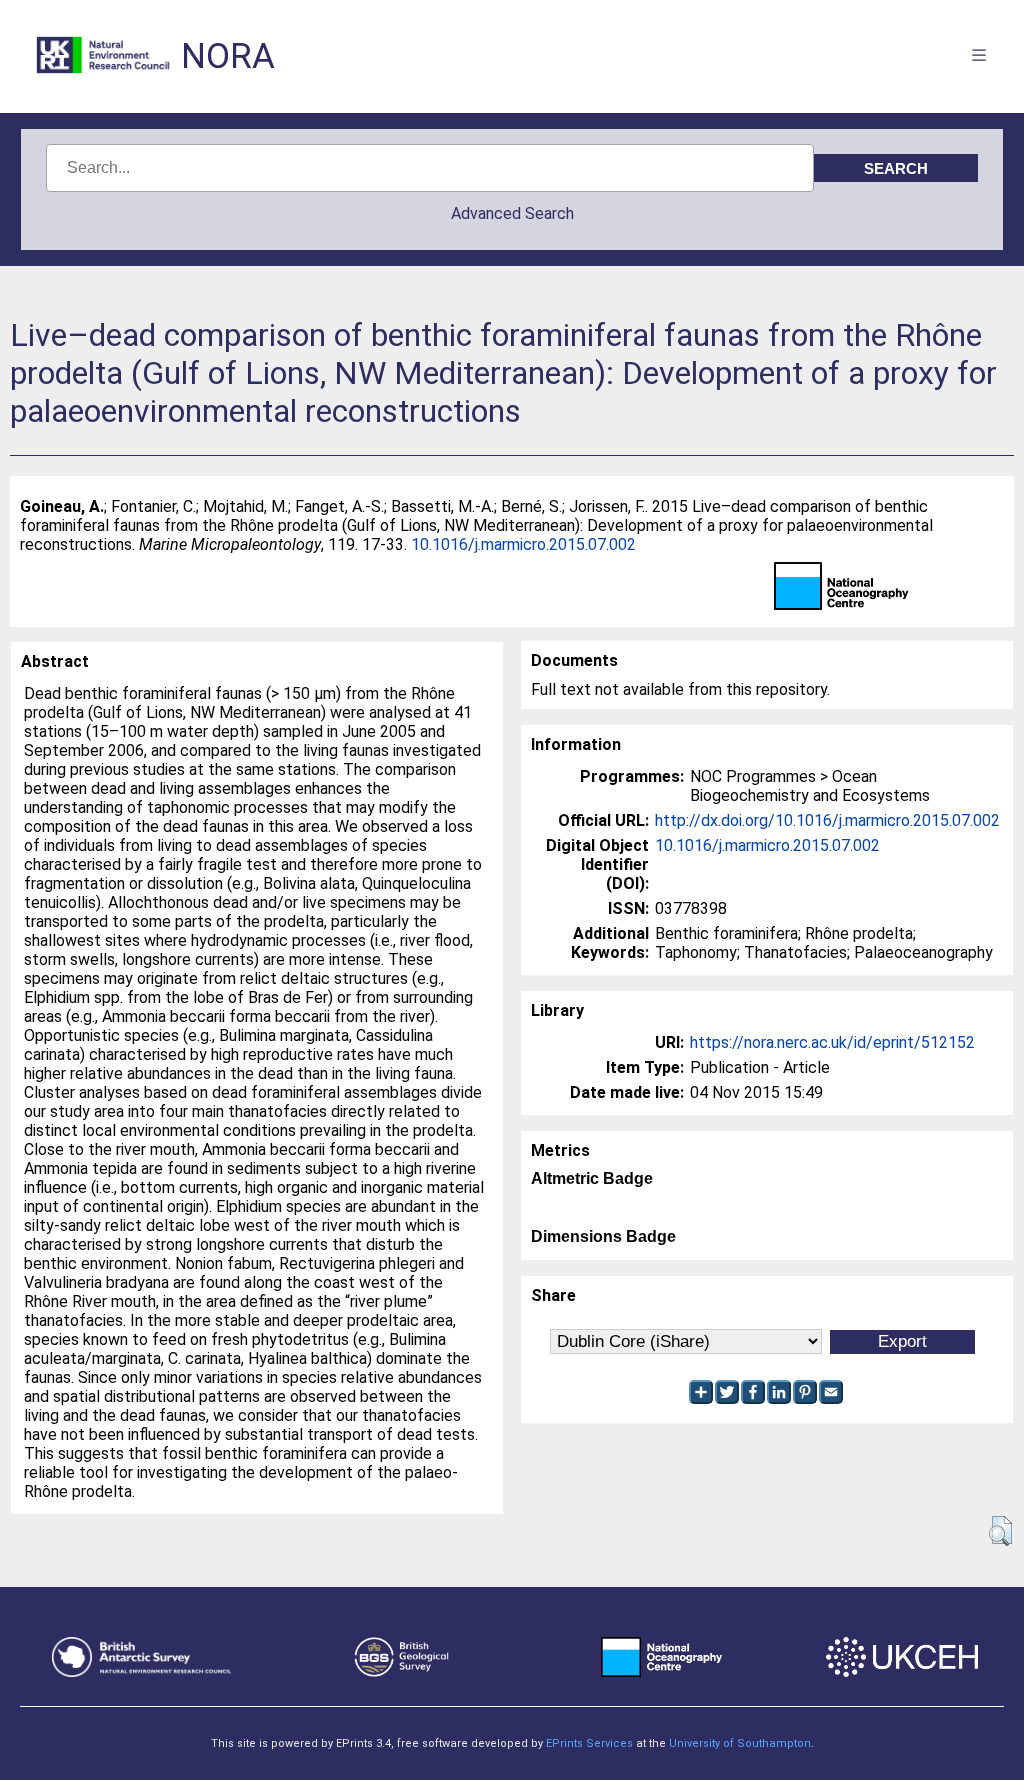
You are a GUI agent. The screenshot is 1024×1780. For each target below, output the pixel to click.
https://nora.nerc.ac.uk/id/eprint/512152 (832, 1042)
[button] (1000, 1531)
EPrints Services (589, 1743)
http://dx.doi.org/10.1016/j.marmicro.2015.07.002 (827, 820)
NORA (228, 56)
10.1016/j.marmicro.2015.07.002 (523, 544)
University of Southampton (740, 1743)
